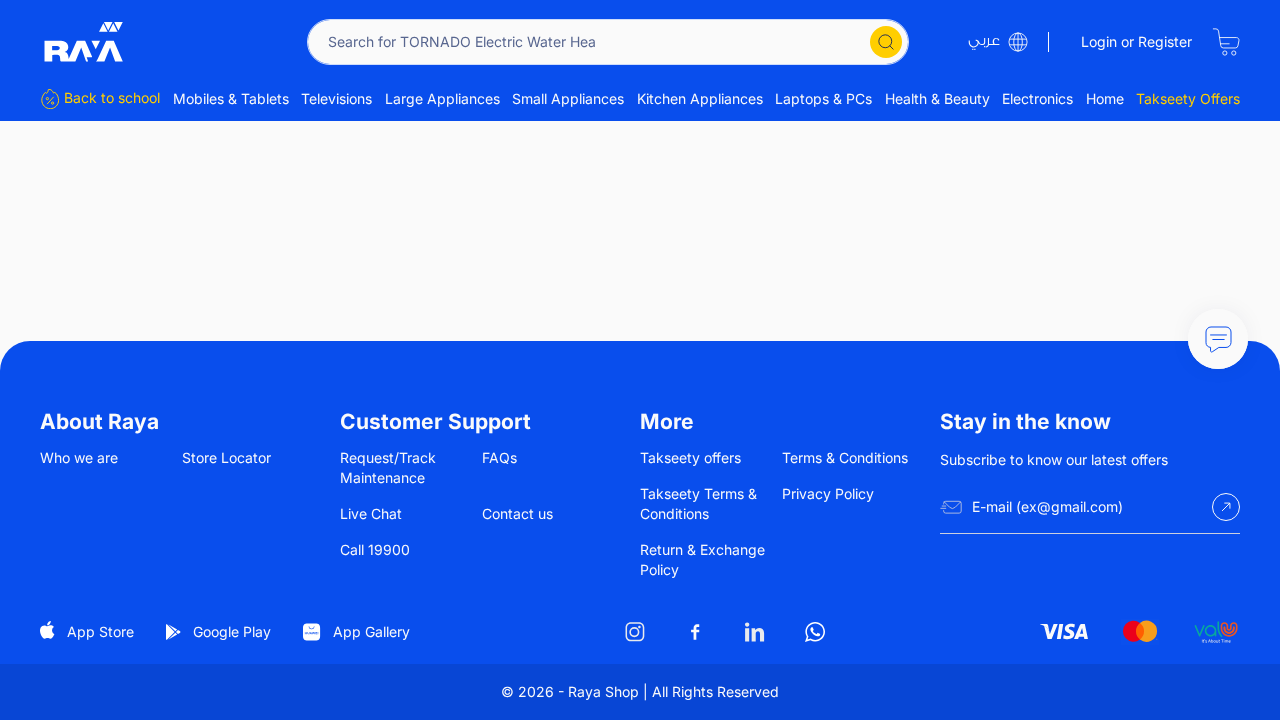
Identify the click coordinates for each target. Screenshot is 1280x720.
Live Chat (371, 513)
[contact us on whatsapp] (815, 632)
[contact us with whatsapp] (1218, 339)
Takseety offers (690, 457)
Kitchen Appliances (700, 98)
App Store (100, 631)
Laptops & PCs (823, 98)
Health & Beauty (937, 98)
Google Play (232, 631)
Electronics (1037, 98)
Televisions (336, 98)
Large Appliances (442, 98)
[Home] (84, 42)
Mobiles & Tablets (231, 98)
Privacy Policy (828, 493)
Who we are (79, 457)
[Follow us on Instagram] (635, 632)
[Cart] (1226, 42)
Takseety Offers (1188, 98)
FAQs (499, 457)
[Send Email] (1226, 507)
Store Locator (226, 457)
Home (1105, 98)
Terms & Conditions (845, 457)
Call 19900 (375, 549)
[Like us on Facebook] (695, 632)
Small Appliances (568, 98)
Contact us (517, 513)
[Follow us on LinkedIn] (755, 632)
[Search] (886, 42)
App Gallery (371, 631)
